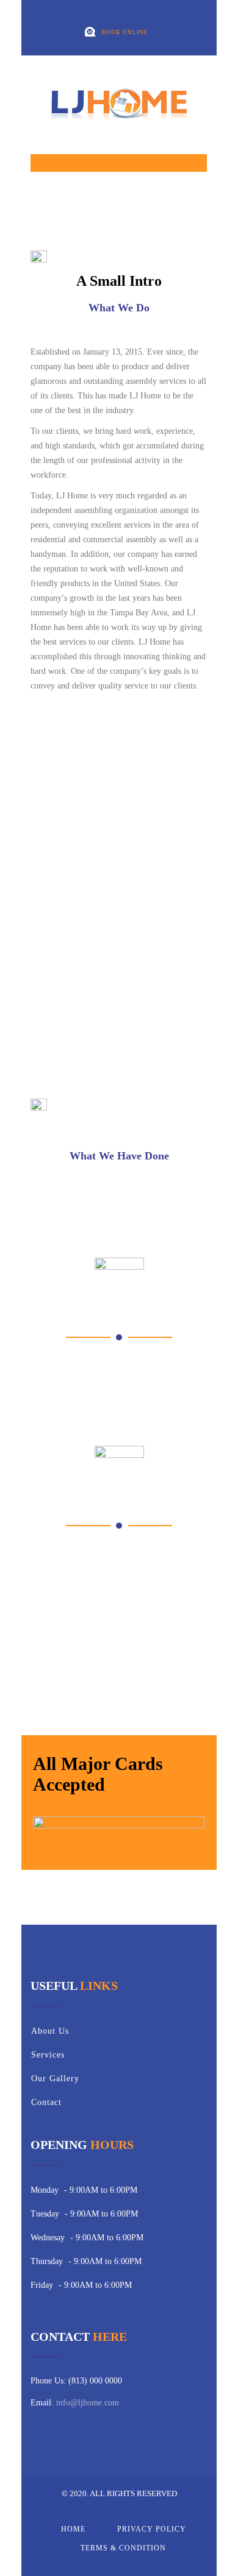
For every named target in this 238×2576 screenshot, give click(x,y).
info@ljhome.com (88, 2403)
